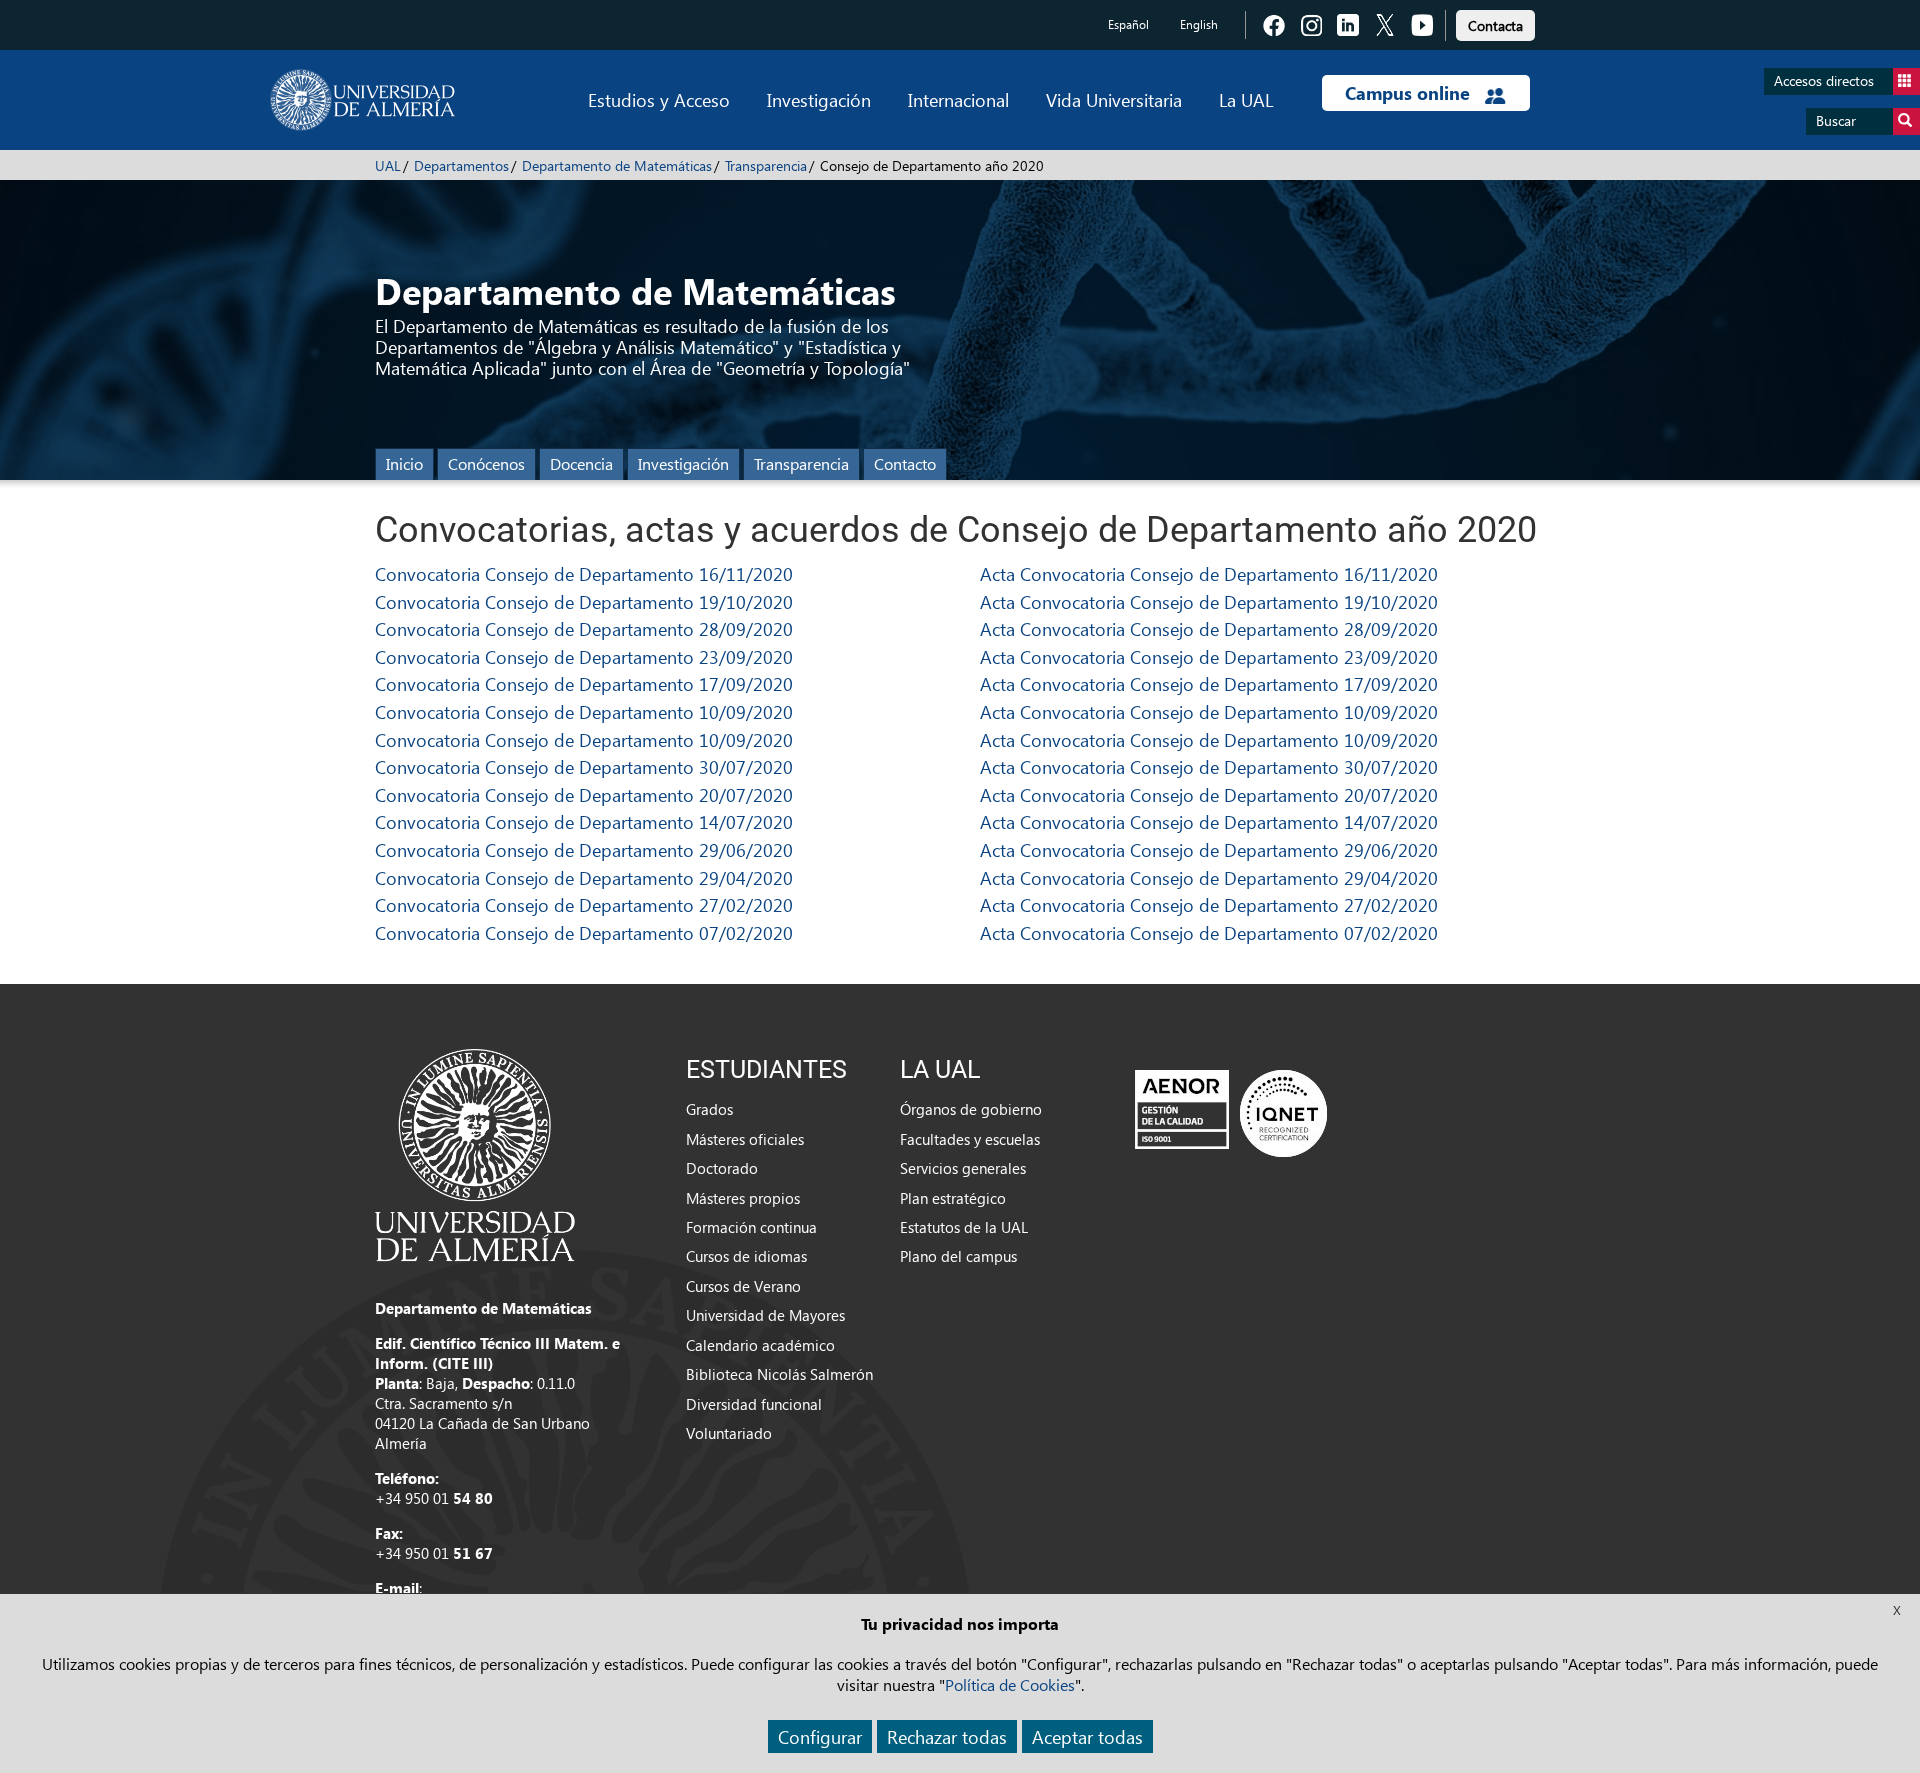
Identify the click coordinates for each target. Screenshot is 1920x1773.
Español (1128, 24)
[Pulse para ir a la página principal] (362, 100)
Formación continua (751, 1227)
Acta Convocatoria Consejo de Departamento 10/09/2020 (1209, 711)
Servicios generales (963, 1168)
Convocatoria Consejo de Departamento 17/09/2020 (584, 683)
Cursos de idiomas (746, 1256)
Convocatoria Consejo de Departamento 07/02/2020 (584, 932)
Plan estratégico (953, 1198)
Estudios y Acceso (659, 99)
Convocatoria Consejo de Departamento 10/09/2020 (584, 711)
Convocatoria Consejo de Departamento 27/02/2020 (584, 904)
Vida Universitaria (1114, 99)
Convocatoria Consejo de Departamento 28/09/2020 (584, 628)
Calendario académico (760, 1345)
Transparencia (766, 165)
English (1199, 24)
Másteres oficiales (745, 1139)
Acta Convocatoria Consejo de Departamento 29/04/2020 (1209, 877)
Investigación (819, 99)
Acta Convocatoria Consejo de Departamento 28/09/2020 (1209, 628)
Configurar (820, 1736)
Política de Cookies (1010, 1684)
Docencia (581, 463)
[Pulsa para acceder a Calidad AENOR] (1231, 1113)
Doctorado (722, 1168)
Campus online (1410, 93)
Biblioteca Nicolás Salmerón (779, 1374)
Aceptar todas (1087, 1736)
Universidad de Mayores (765, 1315)
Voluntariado (729, 1433)
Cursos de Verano (743, 1286)
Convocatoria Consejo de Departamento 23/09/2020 (584, 656)
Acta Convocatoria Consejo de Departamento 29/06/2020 (1209, 849)
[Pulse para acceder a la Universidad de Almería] (475, 1153)
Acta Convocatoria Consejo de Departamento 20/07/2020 (1209, 794)
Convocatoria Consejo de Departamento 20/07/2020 (584, 794)
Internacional (958, 99)
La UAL (1246, 99)
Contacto (905, 463)
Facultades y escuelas (970, 1139)
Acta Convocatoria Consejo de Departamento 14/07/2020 (1209, 821)
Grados (709, 1109)
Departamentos (461, 165)
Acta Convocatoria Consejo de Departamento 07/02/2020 (1209, 932)
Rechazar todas (947, 1736)
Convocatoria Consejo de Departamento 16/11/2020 (584, 573)
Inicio (404, 463)
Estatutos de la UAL (964, 1227)
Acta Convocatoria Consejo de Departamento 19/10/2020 (1209, 601)
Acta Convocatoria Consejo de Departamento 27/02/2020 (1209, 904)
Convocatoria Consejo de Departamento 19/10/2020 (584, 601)
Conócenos (486, 463)
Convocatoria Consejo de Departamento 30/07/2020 (584, 766)
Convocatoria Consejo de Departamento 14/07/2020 (584, 821)
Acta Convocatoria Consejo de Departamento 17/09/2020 (1209, 683)
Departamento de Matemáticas (617, 165)
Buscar (1836, 120)
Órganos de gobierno (971, 1109)
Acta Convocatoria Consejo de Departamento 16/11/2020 (1209, 573)
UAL (388, 165)
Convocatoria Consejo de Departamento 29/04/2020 (584, 877)
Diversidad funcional (754, 1404)
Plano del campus (958, 1256)
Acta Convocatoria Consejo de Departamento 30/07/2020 (1209, 766)
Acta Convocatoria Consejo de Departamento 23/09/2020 (1209, 656)
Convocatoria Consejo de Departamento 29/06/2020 (584, 849)
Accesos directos (1824, 80)
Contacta (1495, 25)
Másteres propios (743, 1198)
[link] (1495, 22)
